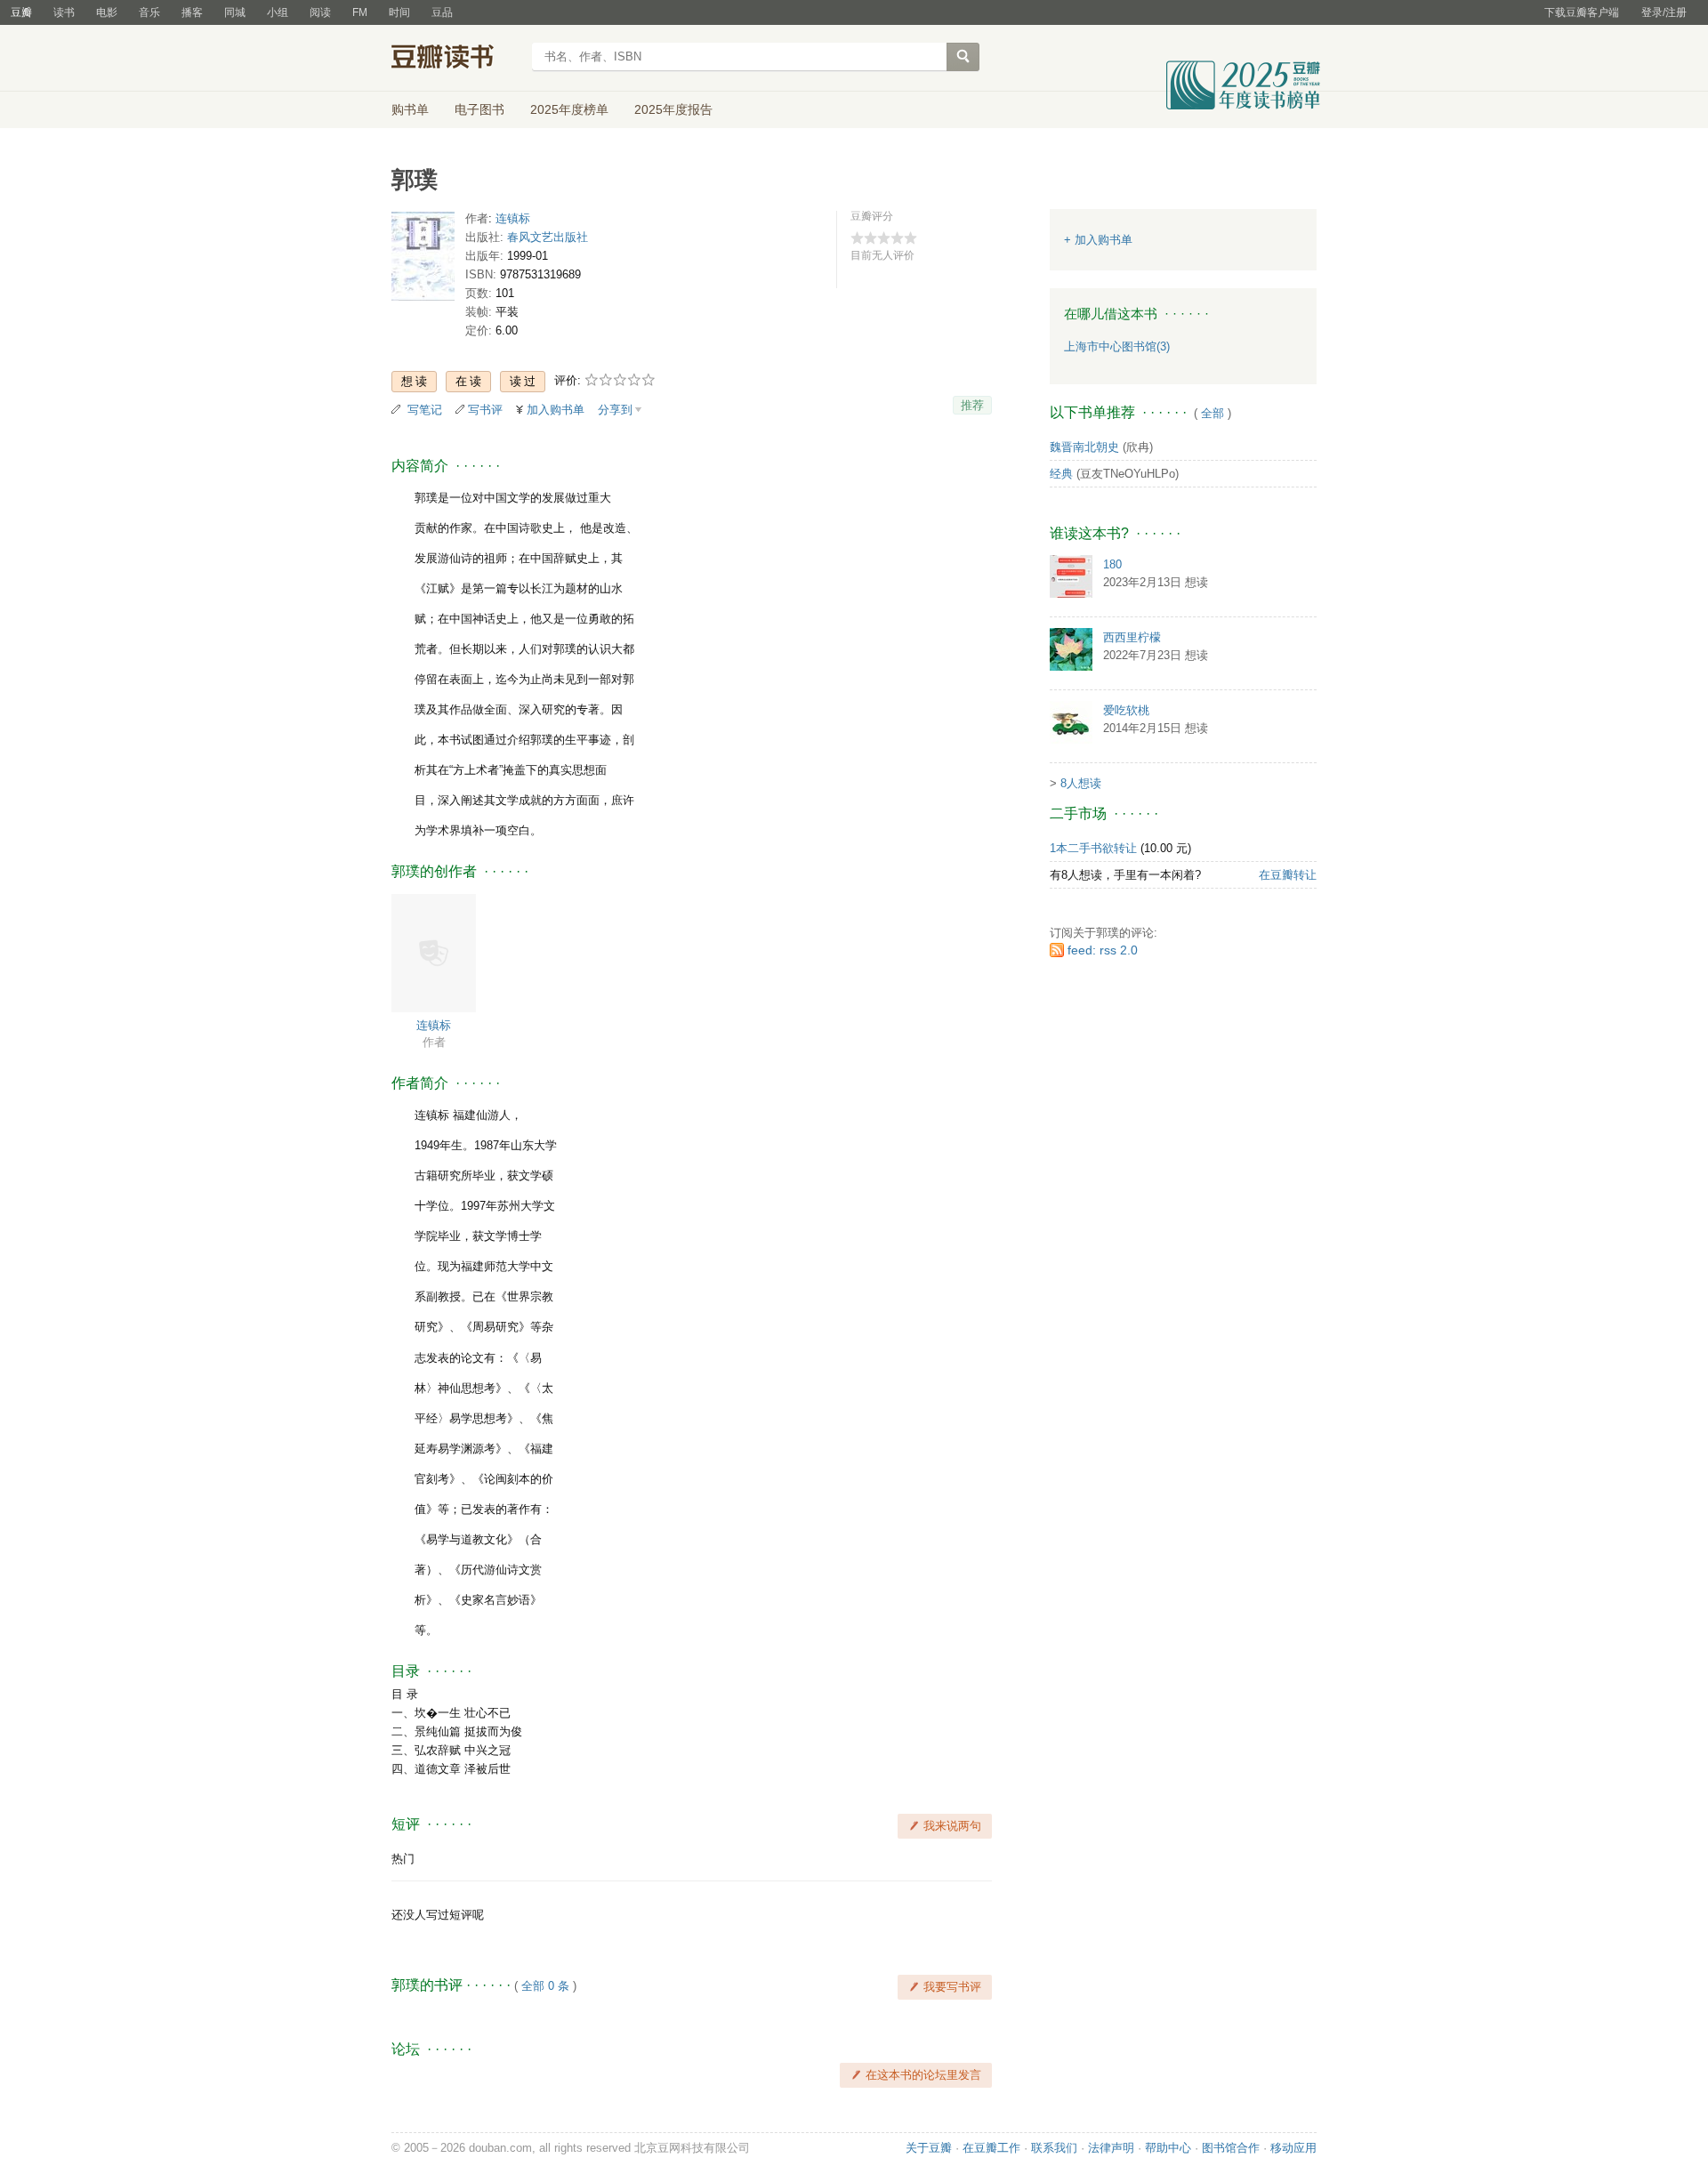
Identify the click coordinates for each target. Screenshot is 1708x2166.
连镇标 (513, 218)
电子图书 (479, 109)
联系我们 (1054, 2148)
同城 (235, 12)
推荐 (972, 405)
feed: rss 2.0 (1103, 950)
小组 (278, 12)
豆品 (442, 12)
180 (1112, 564)
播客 (192, 12)
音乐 (149, 12)
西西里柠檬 (1132, 637)
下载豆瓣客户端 (1582, 12)
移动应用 (1293, 2148)
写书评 (485, 410)
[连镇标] (434, 952)
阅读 (320, 12)
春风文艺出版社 (548, 237)
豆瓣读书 (456, 59)
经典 (1061, 474)
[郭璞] (423, 260)
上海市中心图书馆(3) (1117, 346)
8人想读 (1081, 783)
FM (360, 12)
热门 (403, 1859)
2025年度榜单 (569, 109)
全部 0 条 (545, 1986)
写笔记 (425, 410)
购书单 (410, 109)
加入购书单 (556, 410)
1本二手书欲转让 (1093, 848)
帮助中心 (1168, 2148)
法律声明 (1111, 2148)
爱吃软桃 (1126, 710)
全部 (1213, 413)
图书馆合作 (1231, 2148)
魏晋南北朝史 (1084, 447)
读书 (64, 12)
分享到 (615, 410)
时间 (399, 12)
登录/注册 (1664, 12)
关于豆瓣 (929, 2148)
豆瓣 (21, 12)
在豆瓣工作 (991, 2148)
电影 (107, 12)
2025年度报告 (673, 109)
